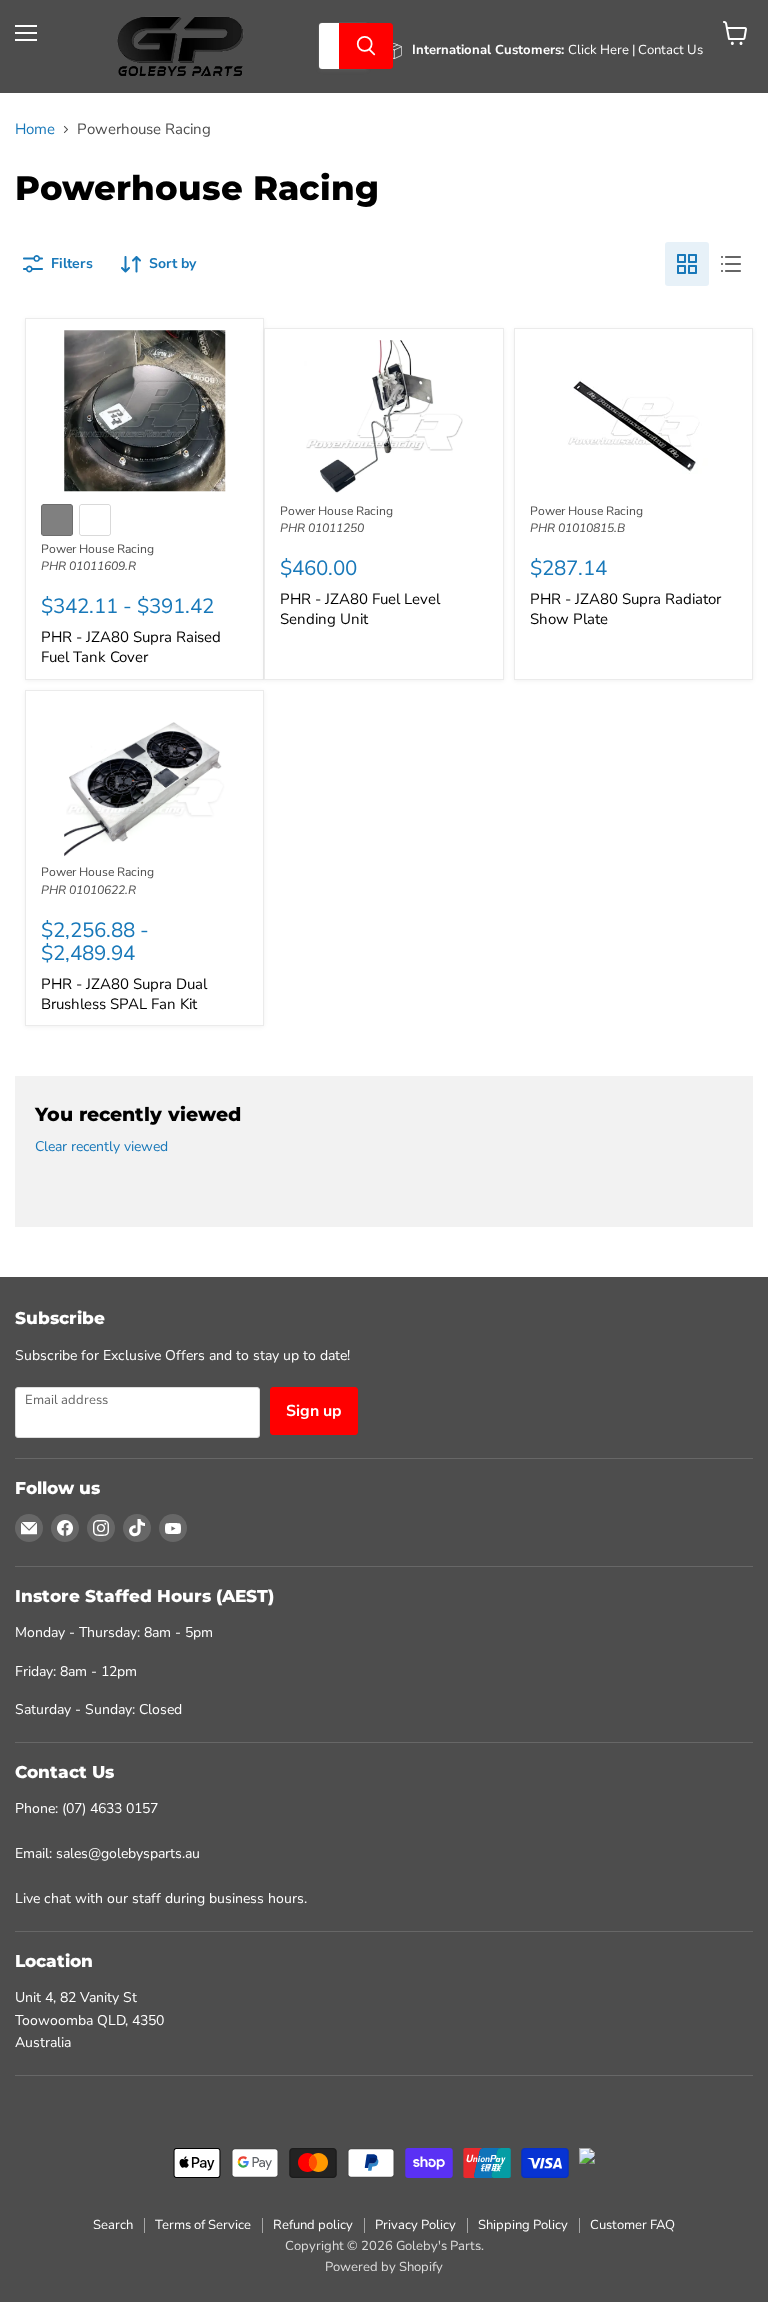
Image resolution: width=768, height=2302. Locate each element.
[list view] (731, 264)
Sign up (314, 1411)
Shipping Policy (523, 2225)
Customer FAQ (632, 2225)
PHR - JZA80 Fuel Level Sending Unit (360, 609)
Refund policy (313, 2225)
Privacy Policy (415, 2225)
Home (35, 129)
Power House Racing (97, 549)
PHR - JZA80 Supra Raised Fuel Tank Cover (131, 647)
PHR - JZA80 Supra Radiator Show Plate (625, 609)
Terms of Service (203, 2225)
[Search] (366, 46)
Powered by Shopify (384, 2267)
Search (113, 2225)
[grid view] (687, 264)
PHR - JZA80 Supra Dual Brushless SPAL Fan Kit (124, 994)
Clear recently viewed (101, 1147)
